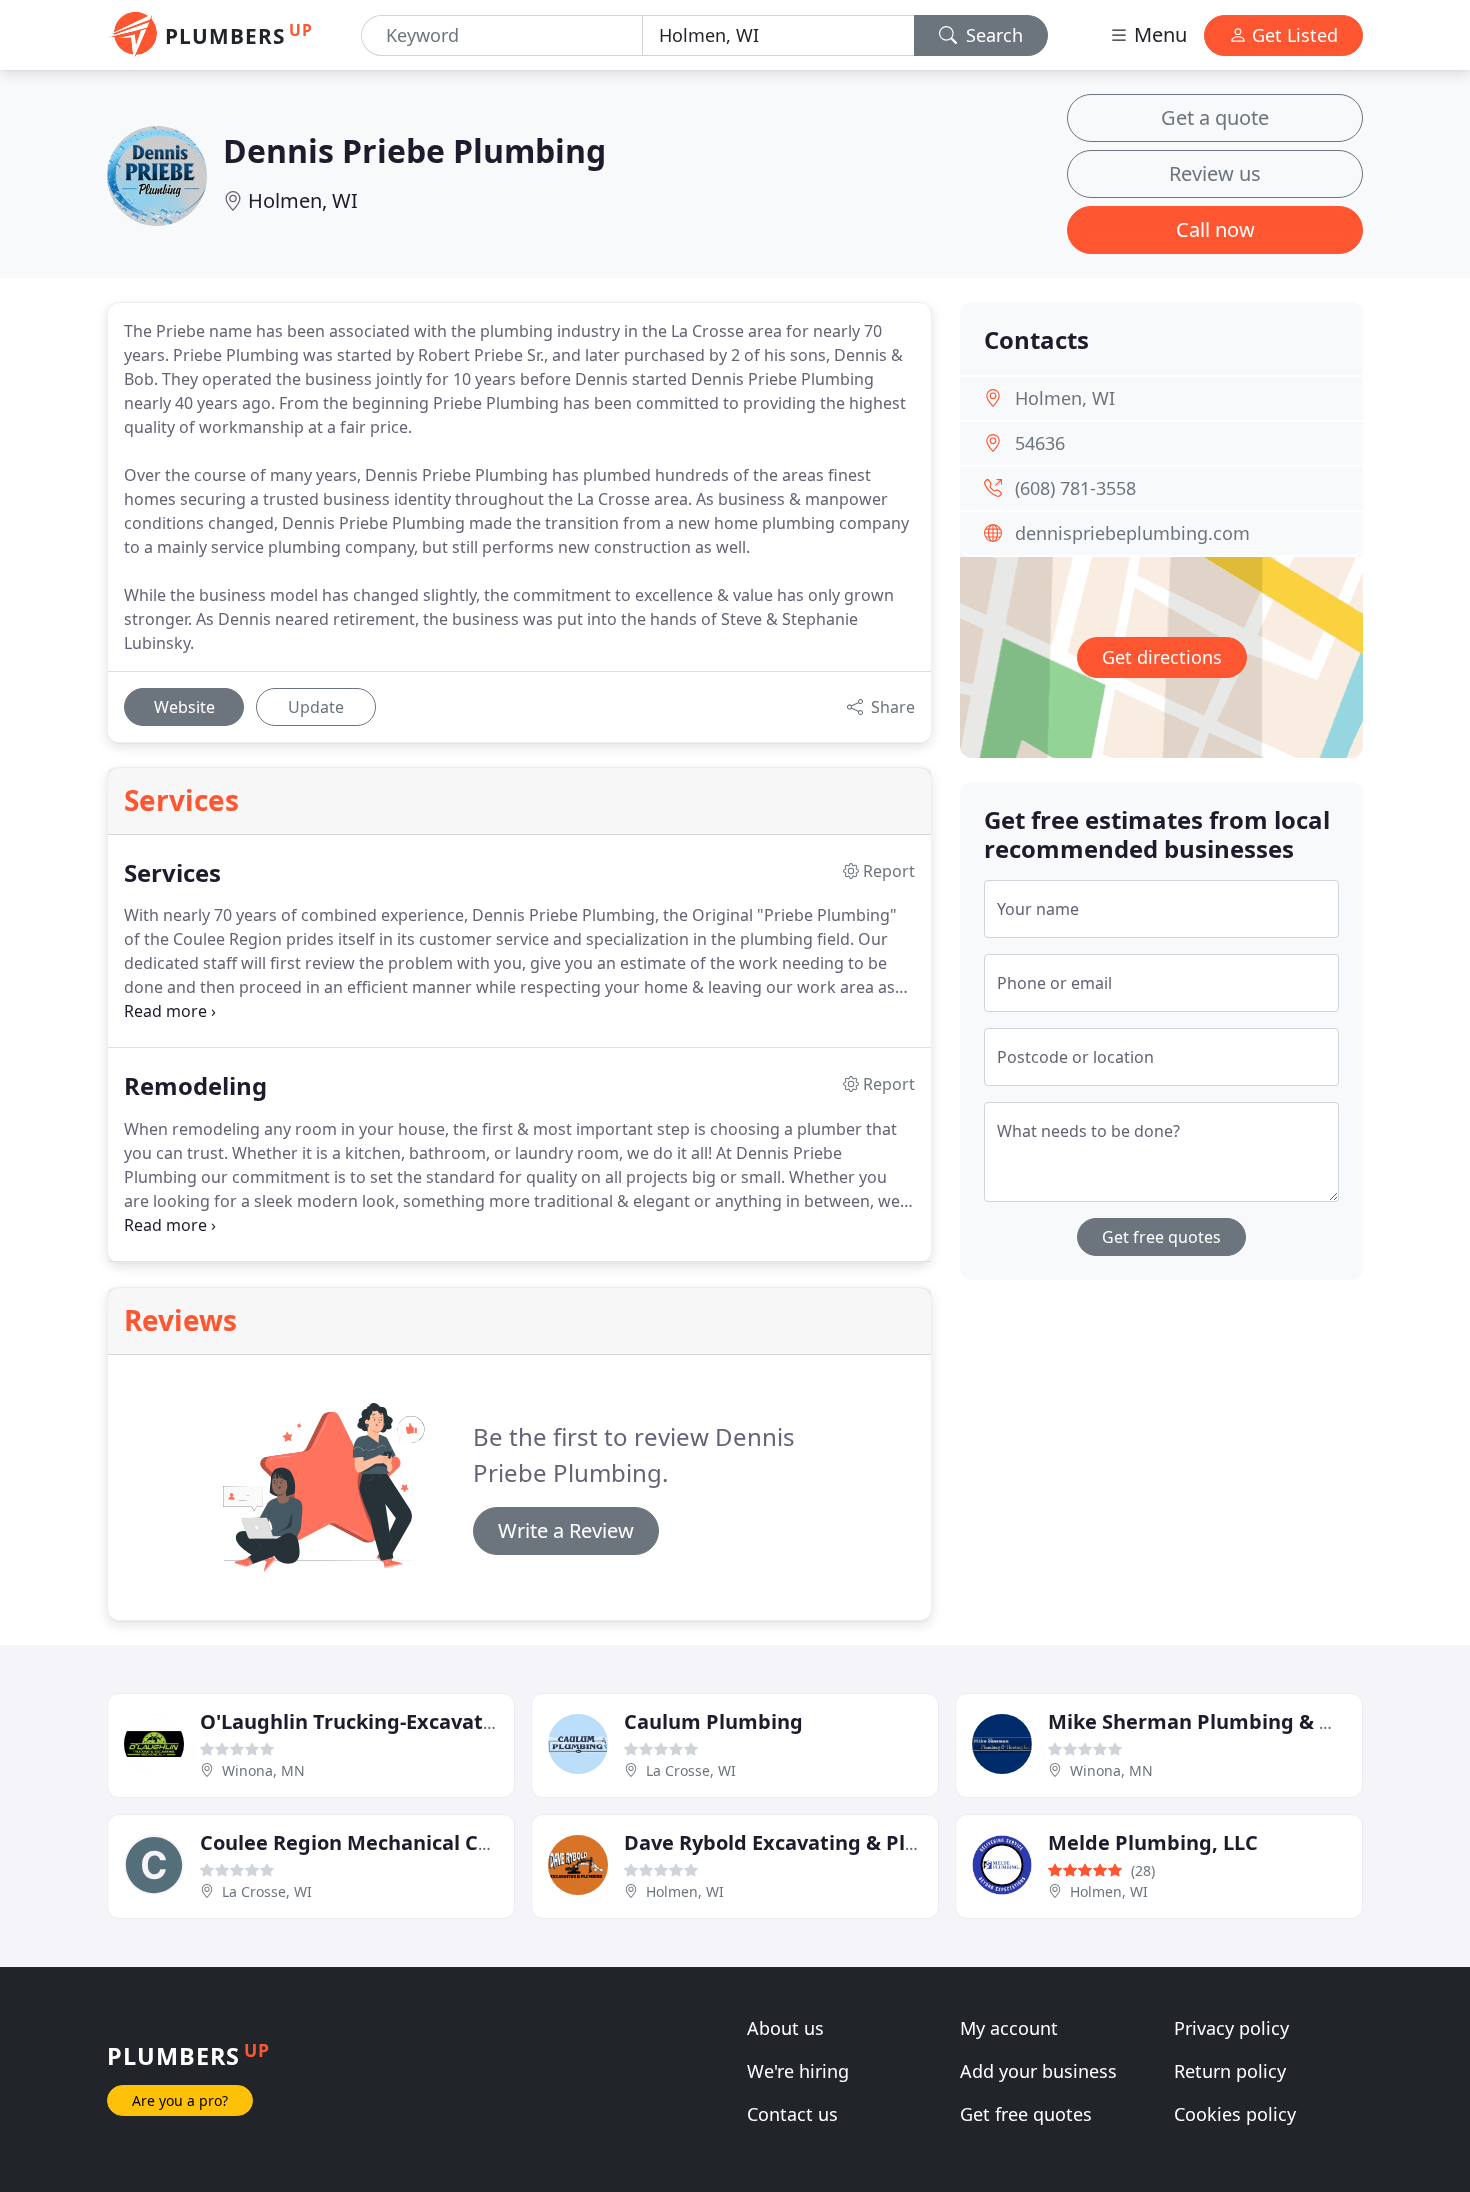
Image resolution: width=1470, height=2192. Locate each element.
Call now (1215, 229)
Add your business (1038, 2071)
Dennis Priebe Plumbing (414, 150)
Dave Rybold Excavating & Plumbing (803, 1842)
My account (1009, 2028)
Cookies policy (1235, 2114)
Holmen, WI (303, 200)
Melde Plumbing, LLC (1153, 1842)
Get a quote (1215, 117)
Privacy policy (1231, 2028)
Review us (1215, 173)
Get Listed (1292, 35)
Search (992, 35)
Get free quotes (1161, 1237)
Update (316, 707)
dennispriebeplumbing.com (1132, 533)
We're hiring (798, 2071)
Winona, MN (263, 1770)
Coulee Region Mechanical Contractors (391, 1842)
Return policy (1230, 2071)
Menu (1158, 34)
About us (785, 2028)
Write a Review (566, 1530)
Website (184, 707)
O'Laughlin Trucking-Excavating (357, 1721)
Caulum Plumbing (713, 1721)
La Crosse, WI (691, 1770)
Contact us (792, 2114)
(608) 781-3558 (1075, 488)
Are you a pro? (180, 2100)
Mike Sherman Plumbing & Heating (1223, 1721)
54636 (1040, 443)
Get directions (1162, 657)
